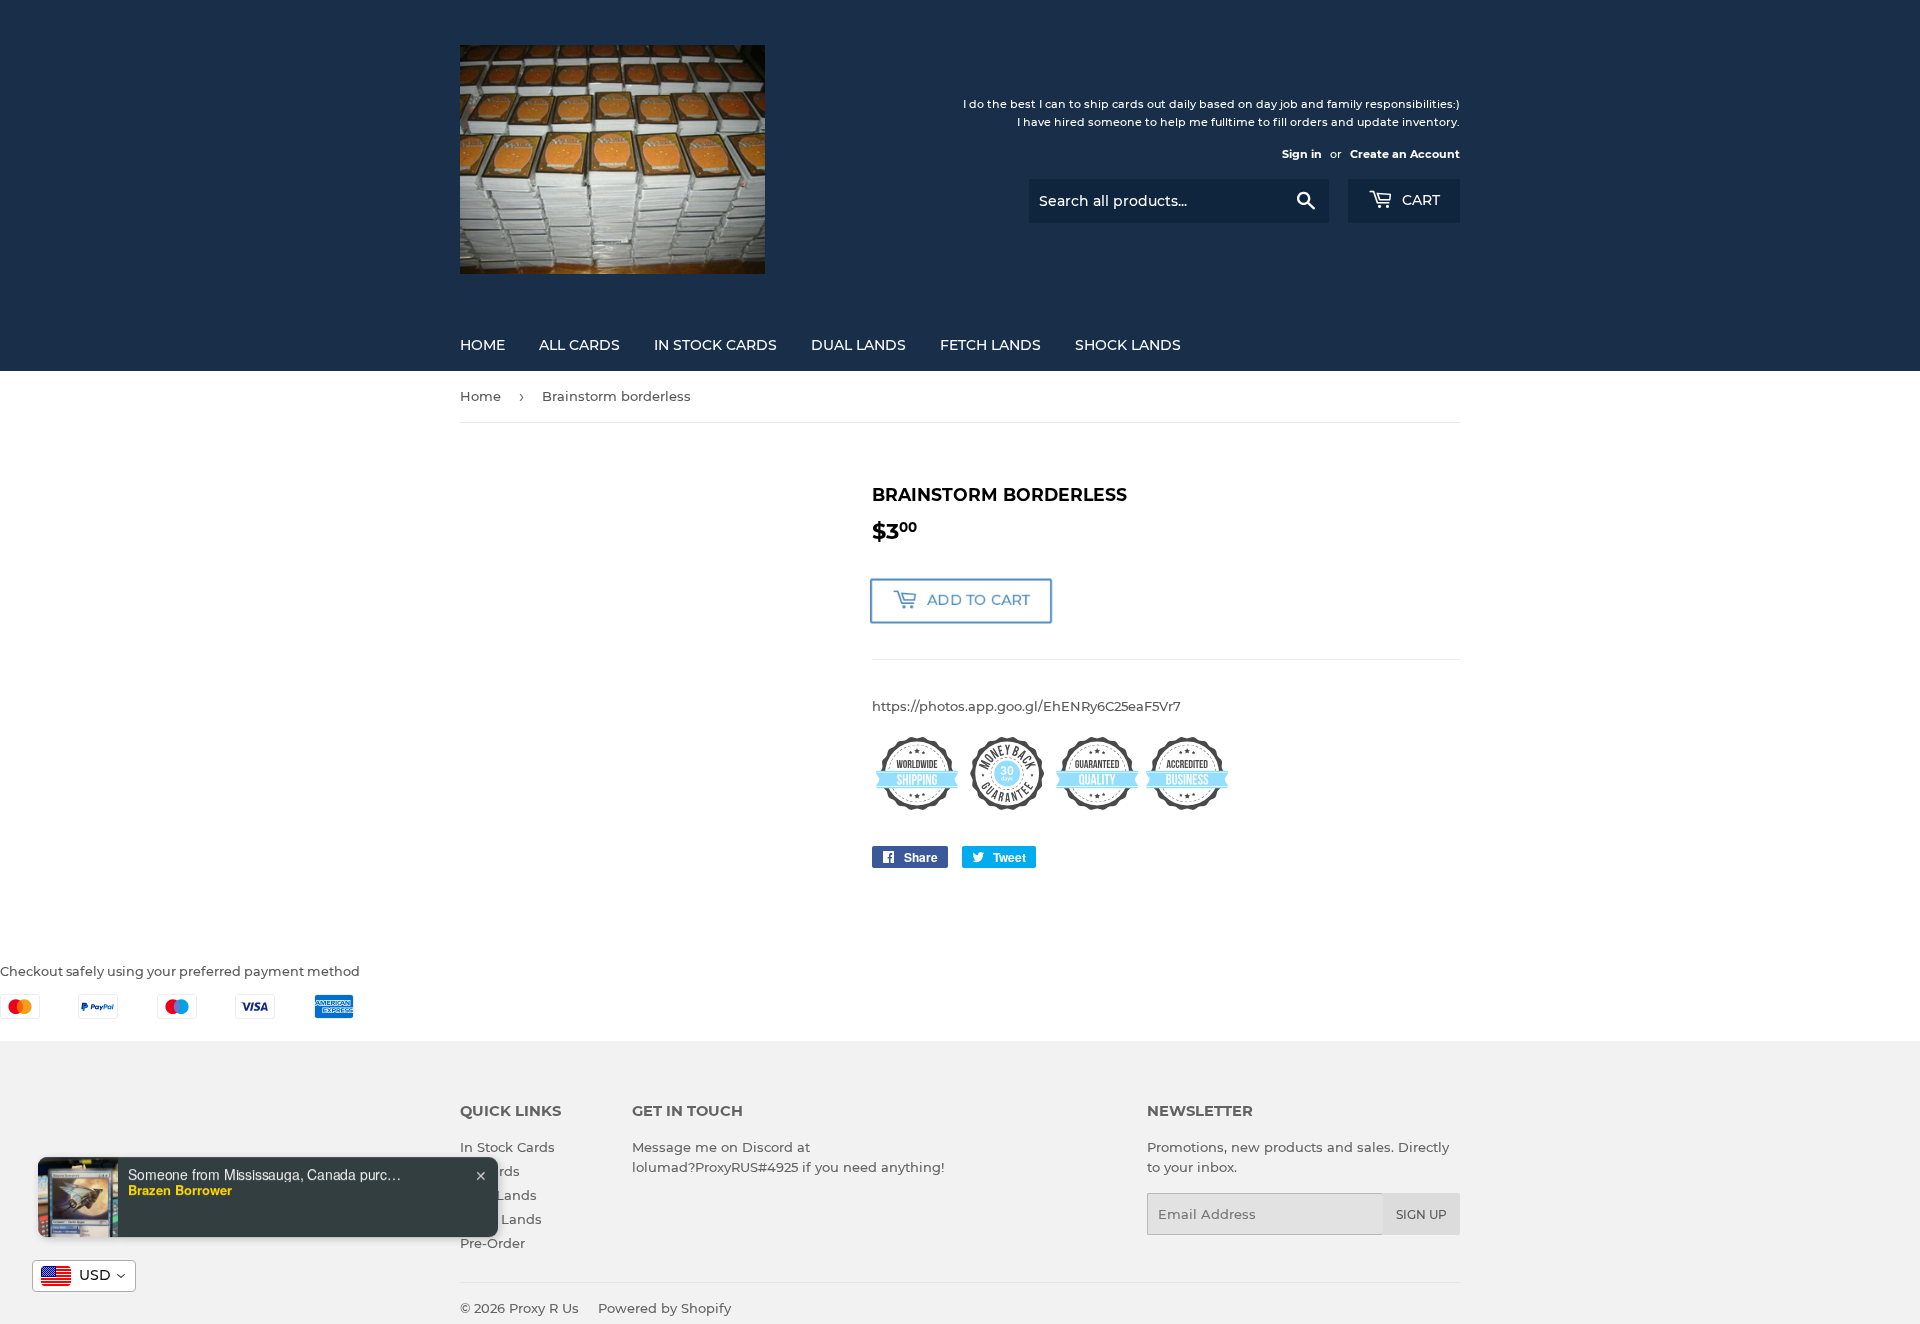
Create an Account (1405, 154)
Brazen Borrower (180, 1190)
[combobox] (84, 1276)
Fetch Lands (990, 345)
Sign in (1302, 154)
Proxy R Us (544, 1308)
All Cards (579, 345)
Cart (1419, 200)
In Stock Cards (715, 345)
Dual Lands (858, 345)
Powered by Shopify (664, 1308)
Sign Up (1421, 1214)
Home (482, 345)
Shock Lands (1128, 345)
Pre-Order (492, 1243)
